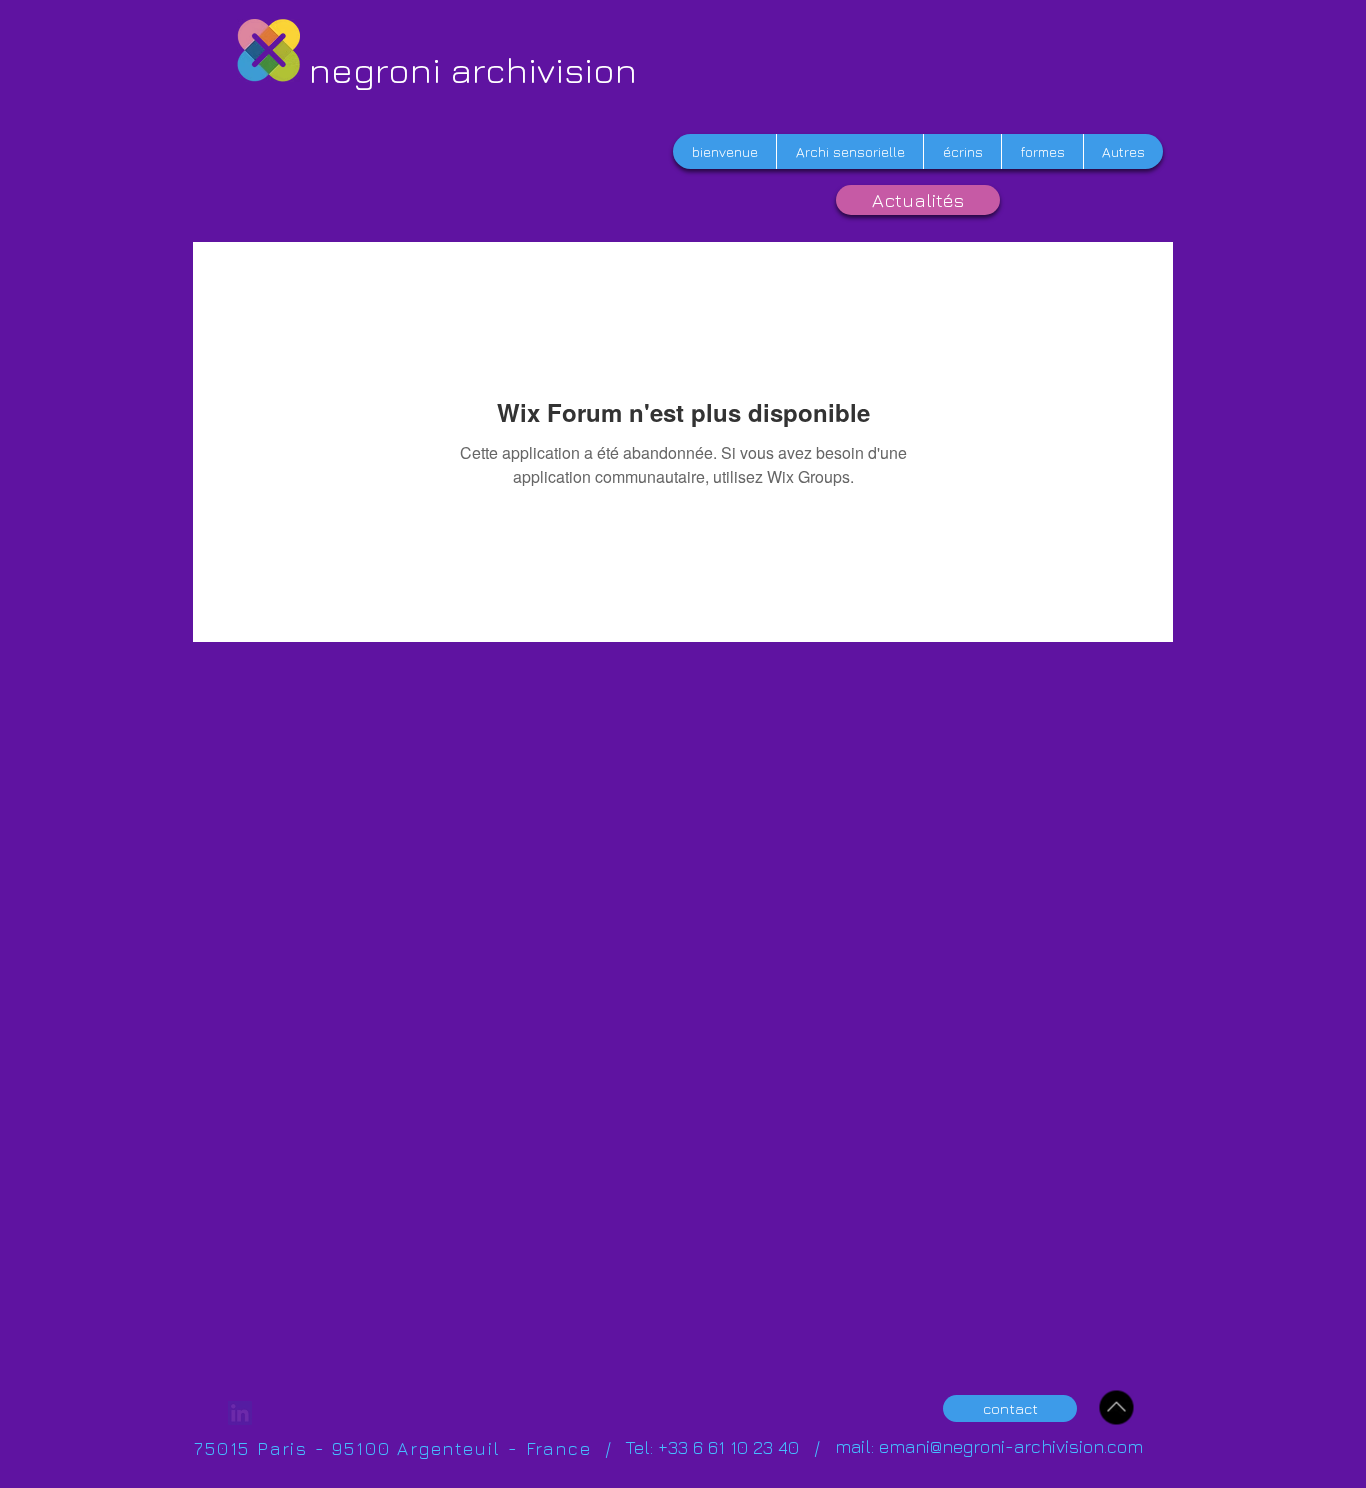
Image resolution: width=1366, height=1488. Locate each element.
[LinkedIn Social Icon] (240, 1413)
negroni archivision (473, 69)
